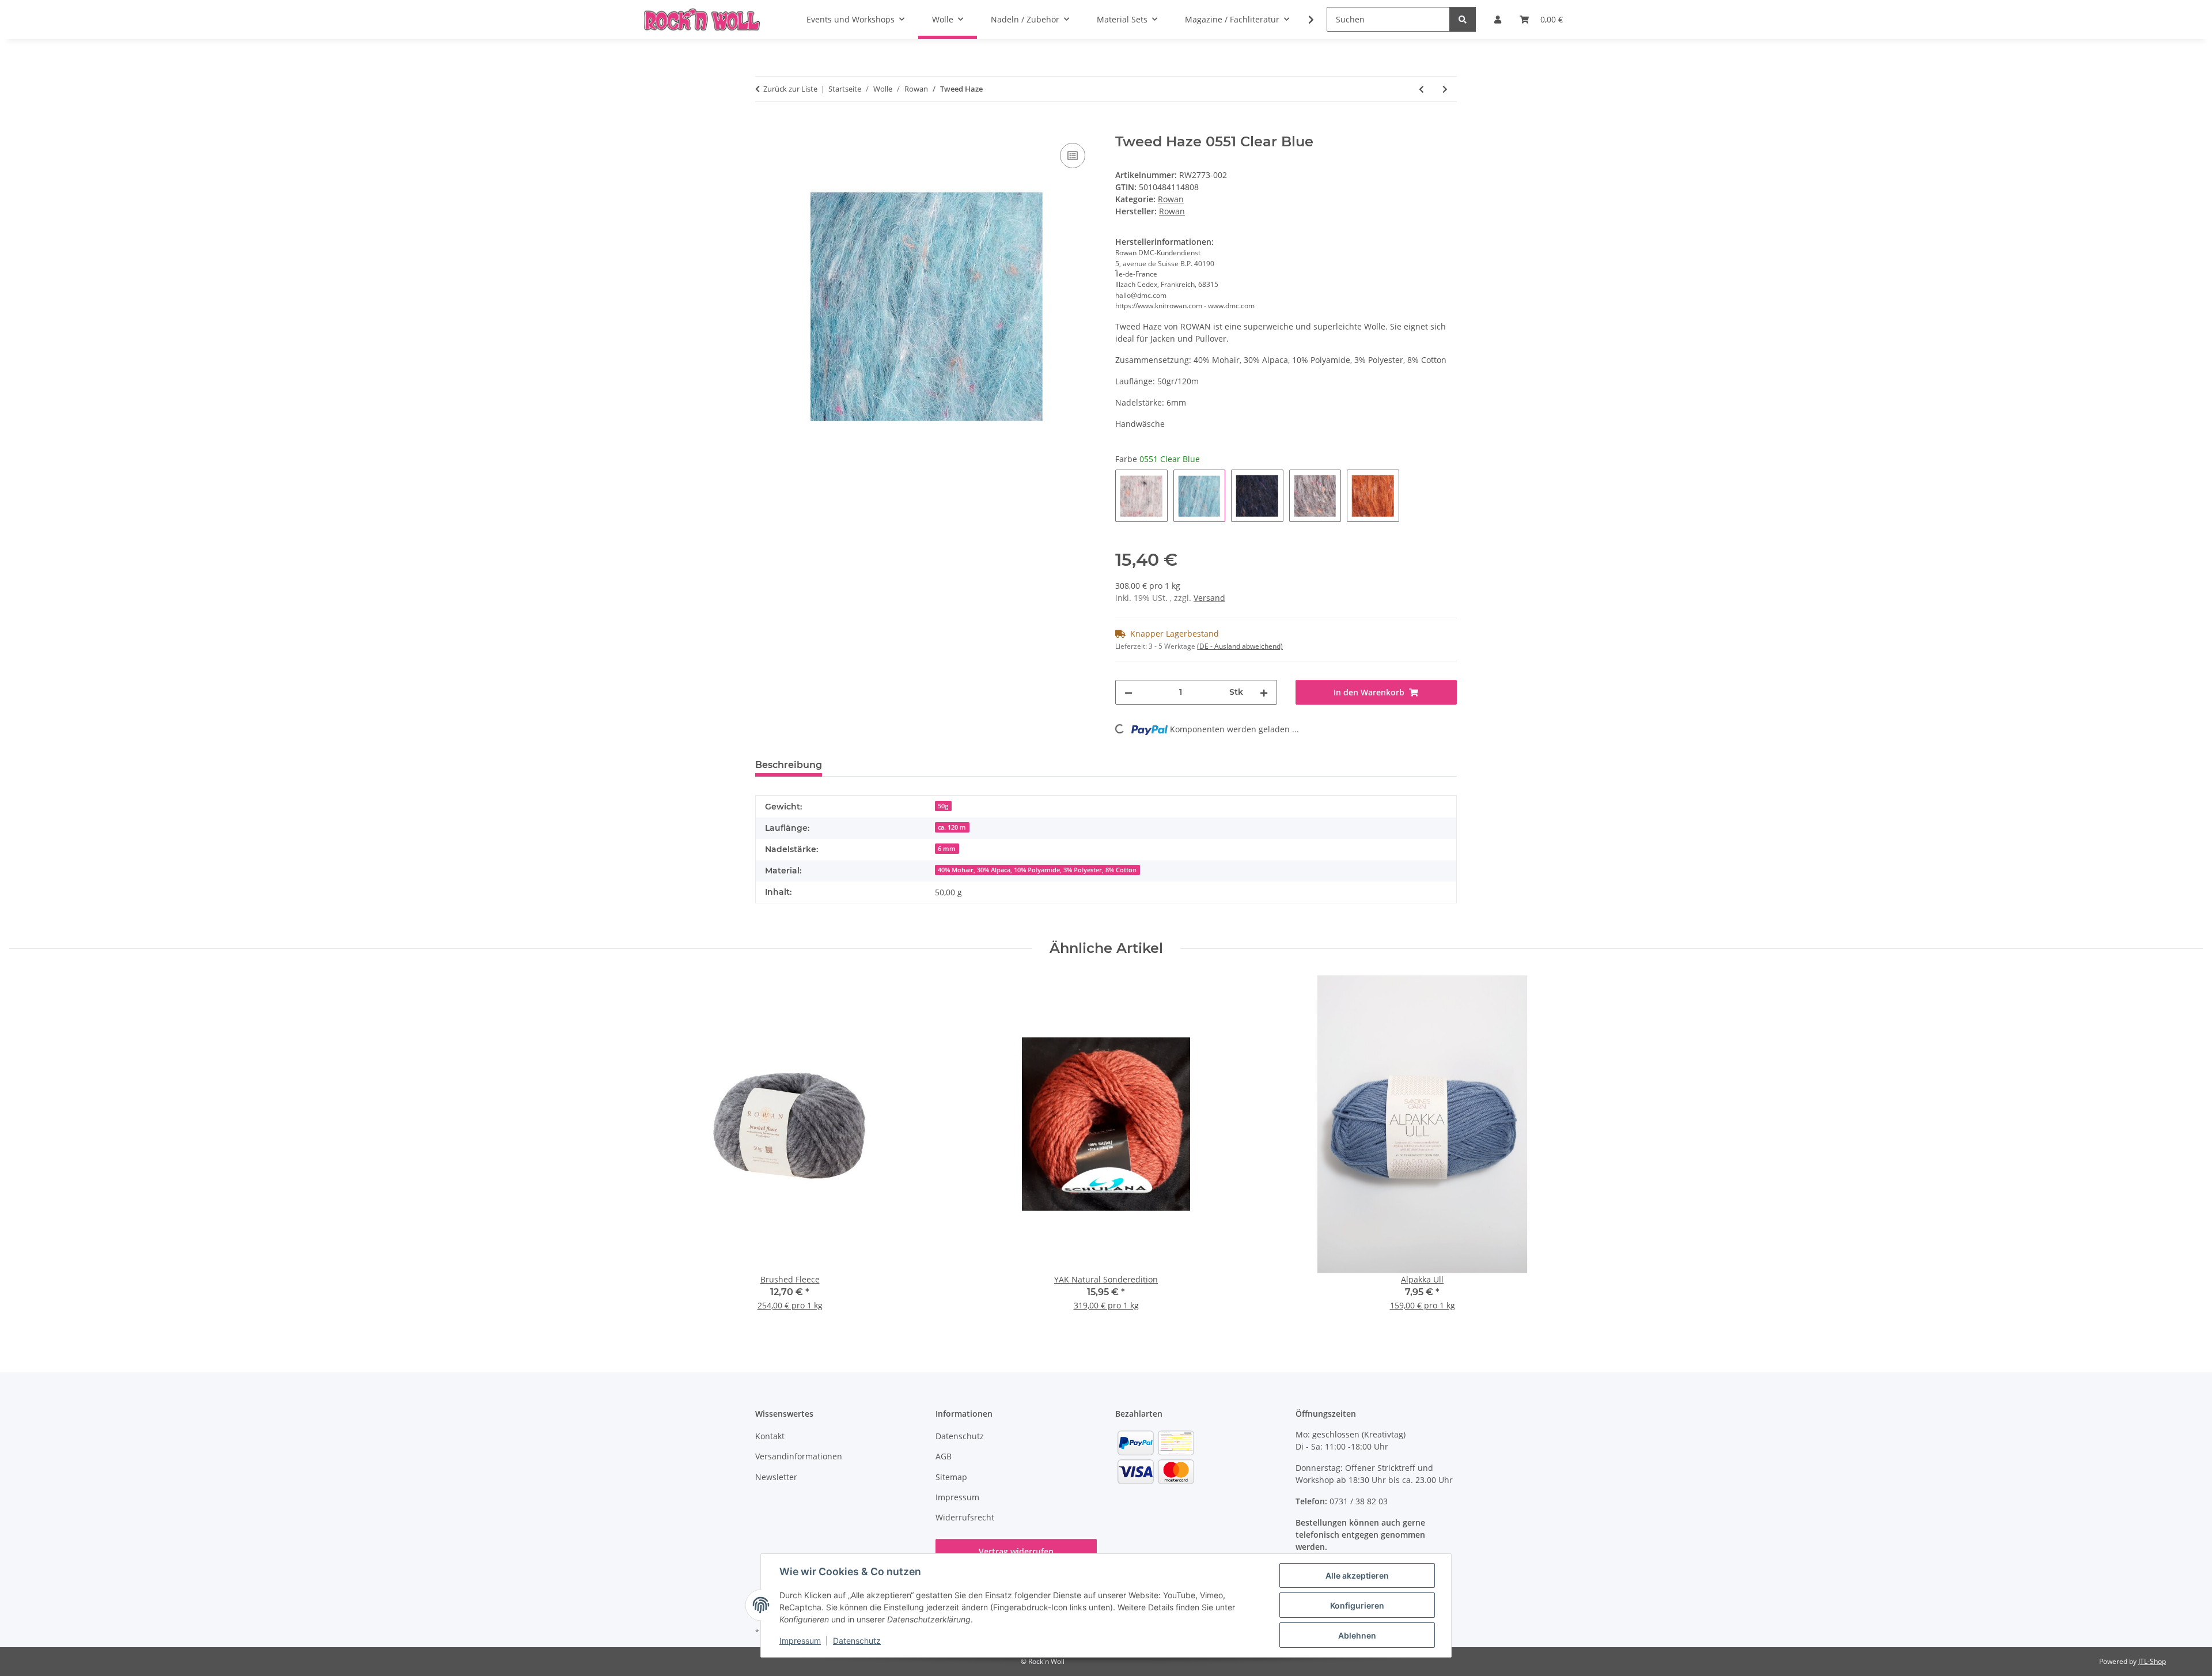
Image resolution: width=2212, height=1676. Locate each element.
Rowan (1171, 199)
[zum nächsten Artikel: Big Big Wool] (1445, 89)
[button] (1304, 20)
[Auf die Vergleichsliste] (1073, 156)
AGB (944, 1456)
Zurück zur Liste (790, 89)
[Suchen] (1463, 19)
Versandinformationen (799, 1456)
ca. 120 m (952, 827)
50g (943, 806)
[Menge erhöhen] (1264, 692)
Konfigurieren (1357, 1605)
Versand (1209, 598)
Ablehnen (1357, 1635)
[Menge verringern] (1128, 692)
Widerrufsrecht (965, 1517)
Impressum (800, 1641)
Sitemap (951, 1477)
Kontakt (770, 1436)
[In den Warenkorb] (764, 127)
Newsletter (776, 1477)
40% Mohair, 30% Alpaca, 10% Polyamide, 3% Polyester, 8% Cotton (1037, 870)
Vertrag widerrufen (1016, 1551)
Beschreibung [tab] (789, 765)
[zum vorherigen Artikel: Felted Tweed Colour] (1421, 89)
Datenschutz (857, 1641)
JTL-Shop (2152, 1661)
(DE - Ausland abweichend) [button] (1240, 646)
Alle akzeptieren (1357, 1575)
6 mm (947, 849)
